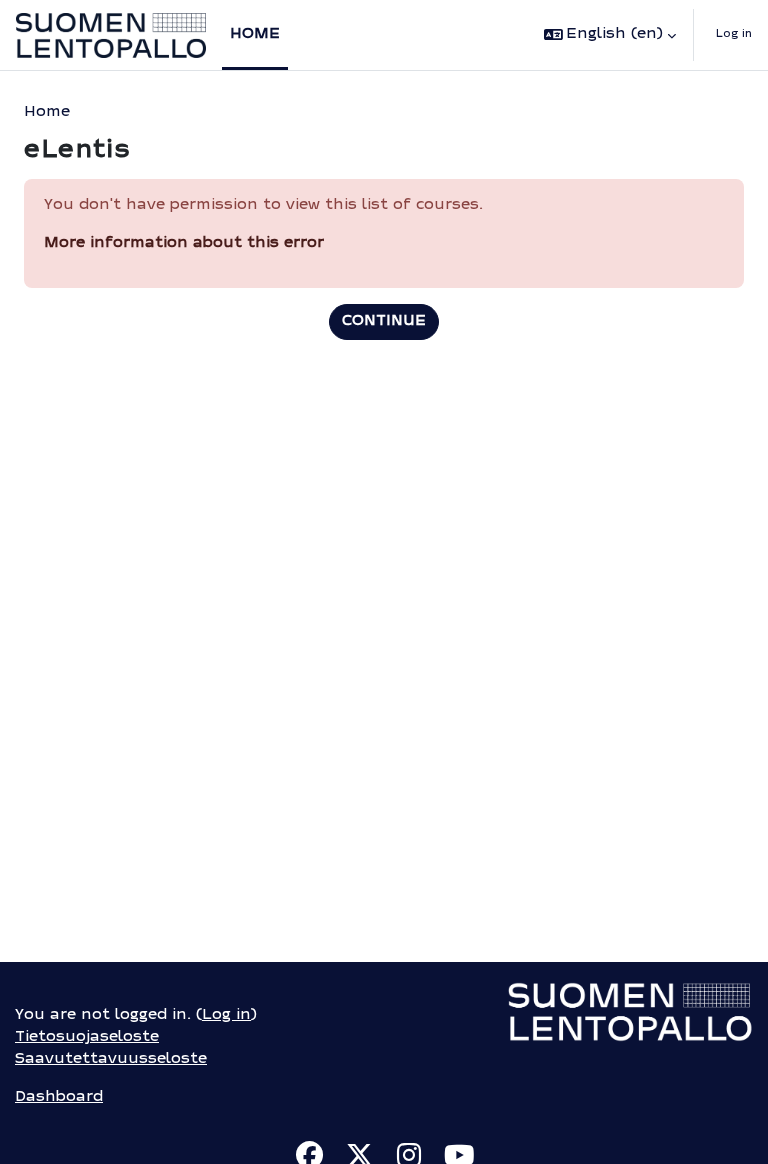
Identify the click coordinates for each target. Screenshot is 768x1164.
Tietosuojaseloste (87, 1037)
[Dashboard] (111, 35)
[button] (610, 35)
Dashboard (59, 1097)
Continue (384, 321)
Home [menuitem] (255, 34)
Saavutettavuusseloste (111, 1059)
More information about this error (184, 243)
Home (47, 112)
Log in (734, 34)
